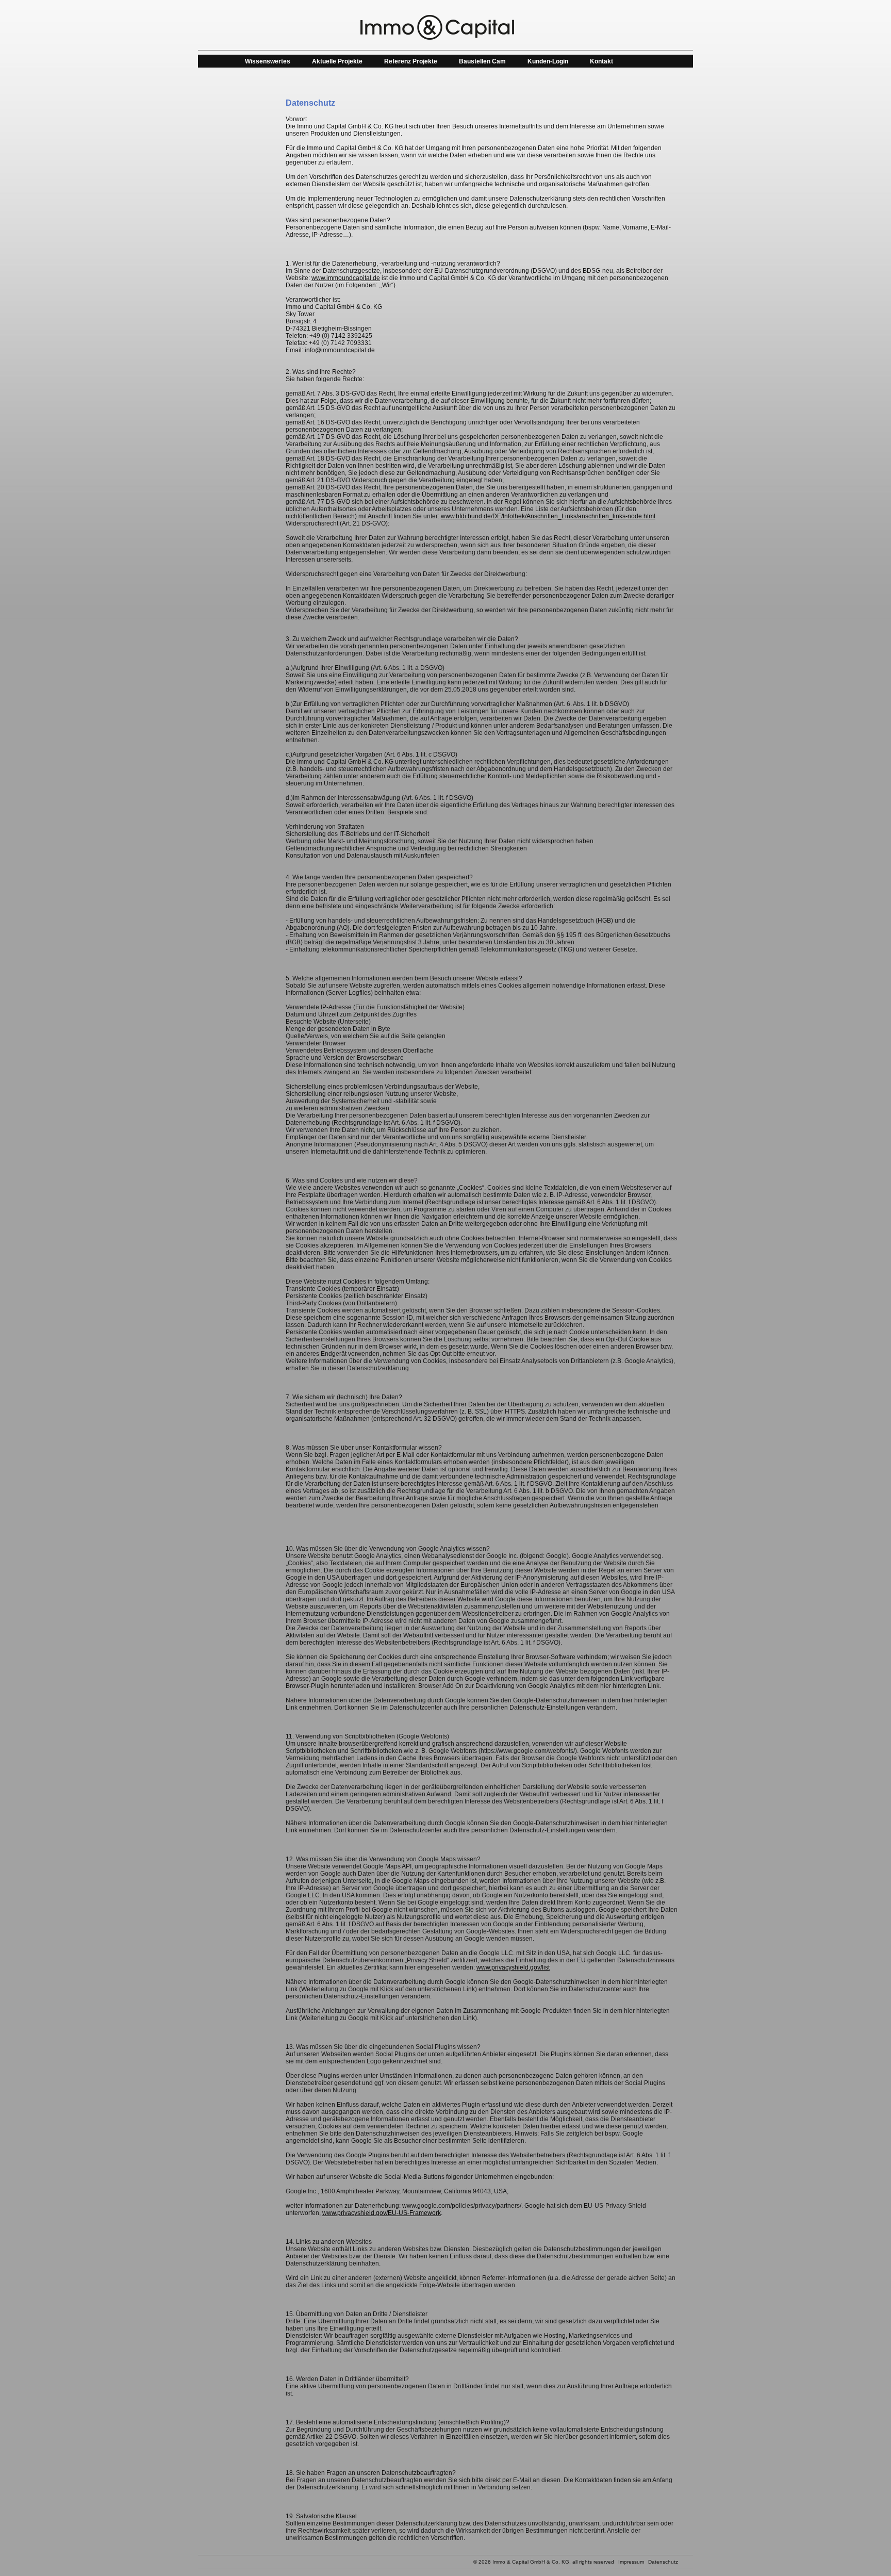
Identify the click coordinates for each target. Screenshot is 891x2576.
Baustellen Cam (482, 61)
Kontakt (601, 61)
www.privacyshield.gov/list (513, 1967)
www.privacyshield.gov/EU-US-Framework (382, 2213)
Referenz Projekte (411, 61)
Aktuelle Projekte (337, 61)
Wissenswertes (268, 61)
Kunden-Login (548, 61)
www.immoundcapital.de (346, 278)
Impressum (631, 2562)
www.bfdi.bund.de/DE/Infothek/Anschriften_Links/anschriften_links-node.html (548, 516)
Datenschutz (663, 2562)
